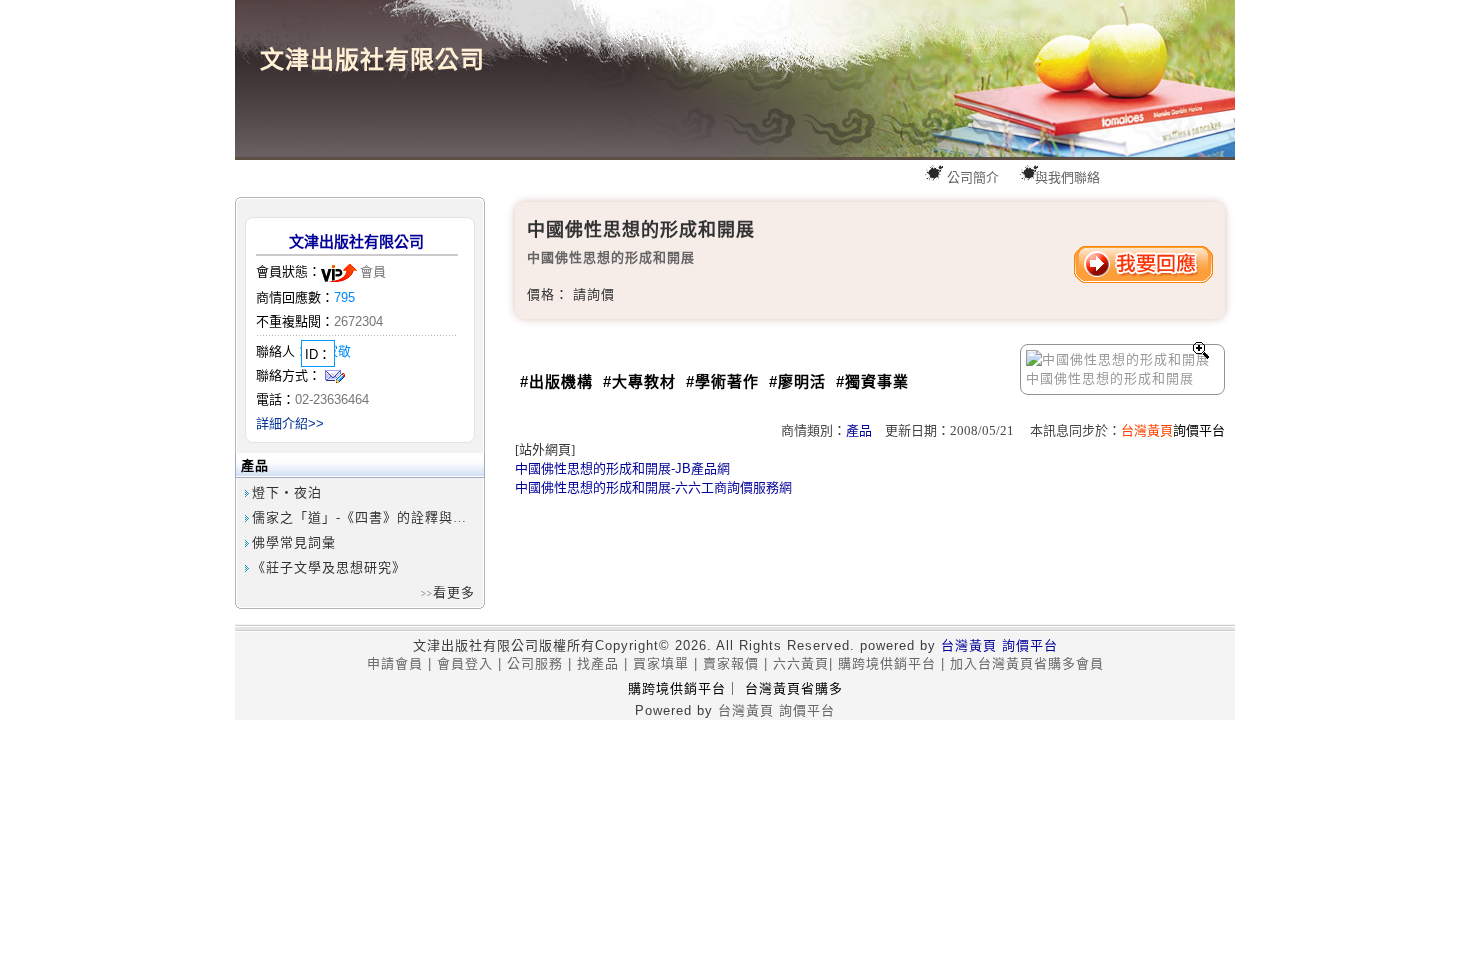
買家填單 (661, 663)
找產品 (598, 663)
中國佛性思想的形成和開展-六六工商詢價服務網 (653, 487)
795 (344, 297)
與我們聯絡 (1067, 177)
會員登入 (465, 663)
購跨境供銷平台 (887, 663)
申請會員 (395, 663)
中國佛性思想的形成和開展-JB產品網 (622, 468)
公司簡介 (973, 177)
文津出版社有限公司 (356, 241)
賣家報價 (731, 663)
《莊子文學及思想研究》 (329, 567)
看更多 (454, 592)
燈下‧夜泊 (287, 492)
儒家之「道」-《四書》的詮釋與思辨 (366, 517)
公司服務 (535, 663)
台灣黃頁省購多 (794, 688)
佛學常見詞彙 (294, 542)
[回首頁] (735, 78)
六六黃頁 (801, 663)
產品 (859, 430)
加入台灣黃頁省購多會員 (1027, 663)
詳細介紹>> (290, 423)
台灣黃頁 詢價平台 (999, 645)
